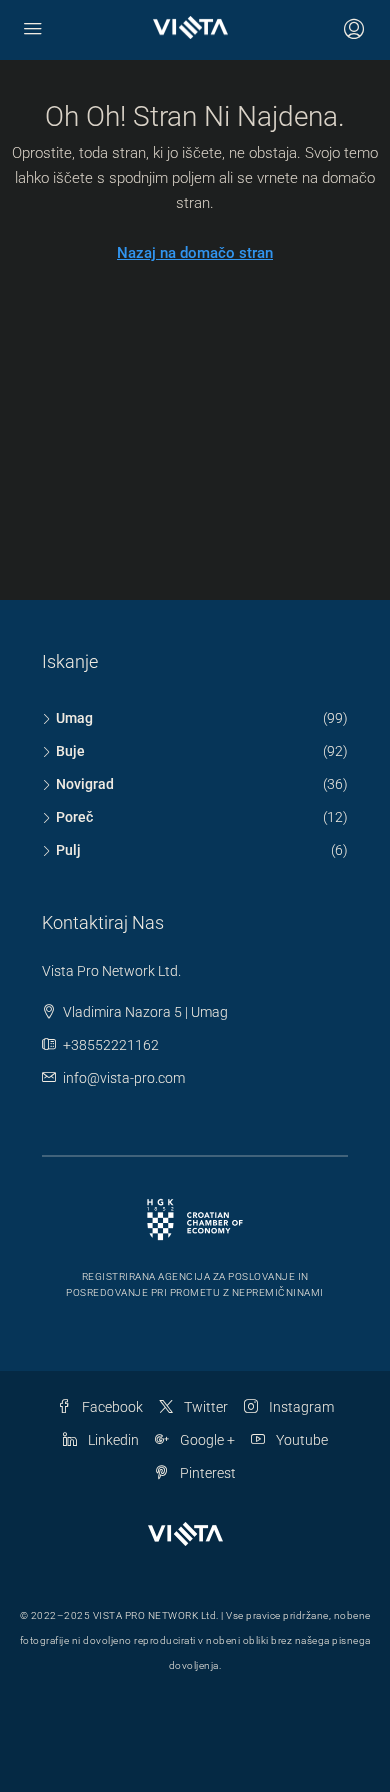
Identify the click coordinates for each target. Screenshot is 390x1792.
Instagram (300, 1407)
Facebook (111, 1407)
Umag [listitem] (74, 718)
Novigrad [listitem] (85, 784)
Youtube (300, 1440)
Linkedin (112, 1440)
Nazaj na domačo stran (195, 253)
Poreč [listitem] (74, 817)
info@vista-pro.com (124, 1078)
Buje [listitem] (70, 751)
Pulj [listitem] (68, 850)
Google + (206, 1440)
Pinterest (206, 1473)
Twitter (204, 1407)
